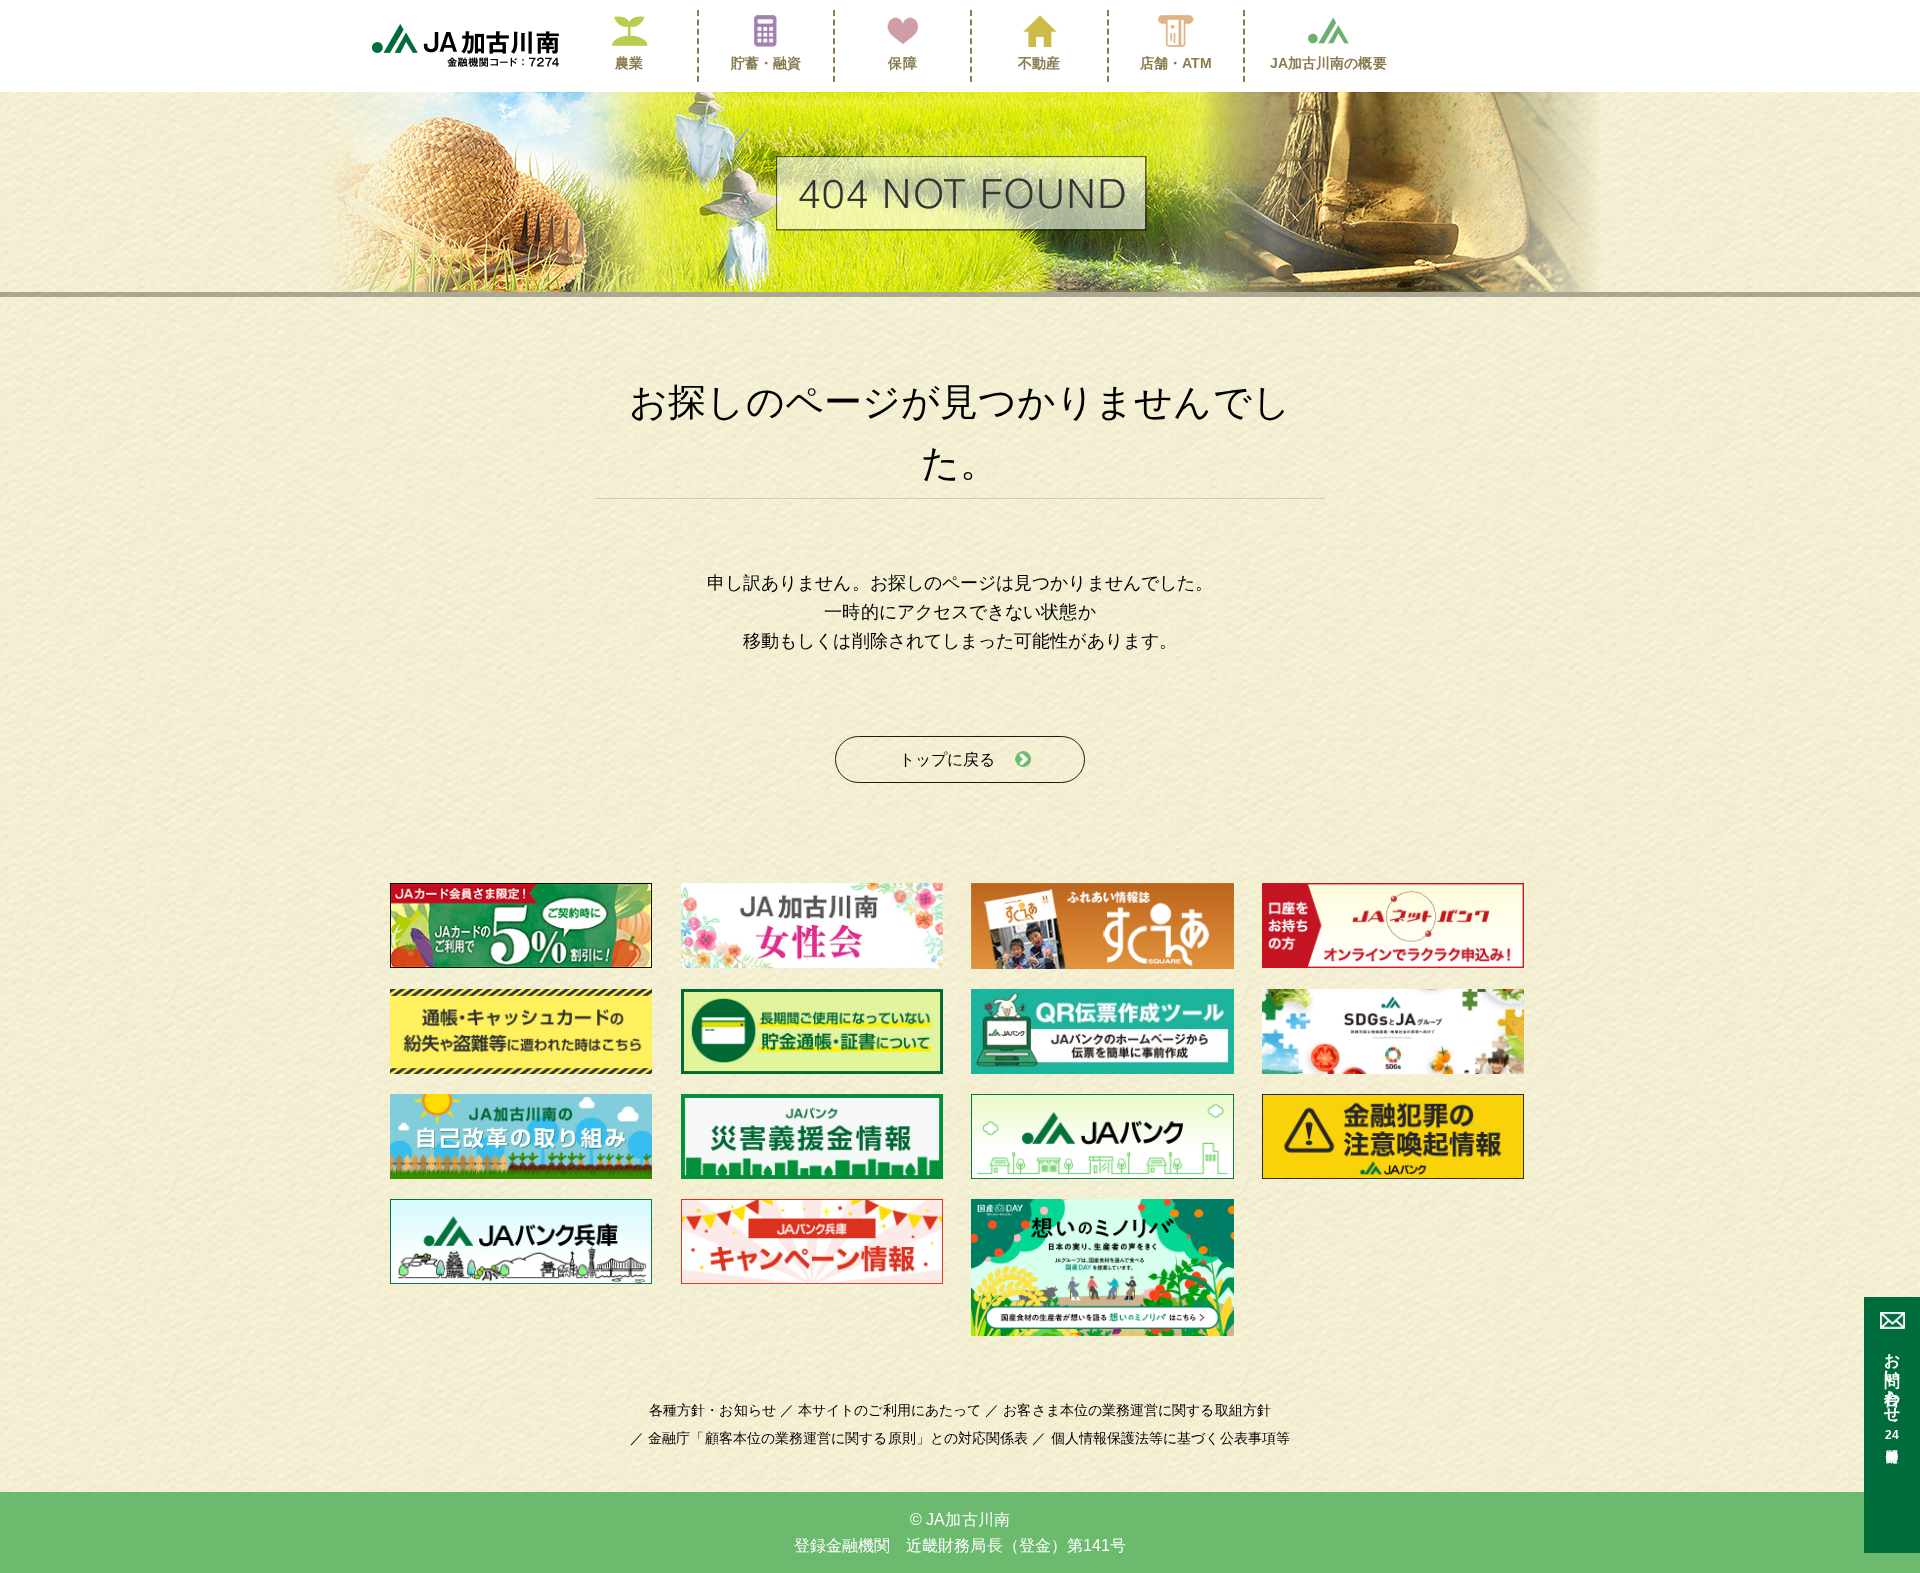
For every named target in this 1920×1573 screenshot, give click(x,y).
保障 (902, 63)
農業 (629, 63)
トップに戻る (947, 759)
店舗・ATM (1176, 63)
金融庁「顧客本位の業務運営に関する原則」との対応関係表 (838, 1438)
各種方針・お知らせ (712, 1410)
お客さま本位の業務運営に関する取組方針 (1137, 1410)
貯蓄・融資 (766, 63)
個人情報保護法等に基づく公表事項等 (1170, 1438)
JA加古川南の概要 (1328, 63)
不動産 (1039, 63)
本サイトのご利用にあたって (889, 1410)
